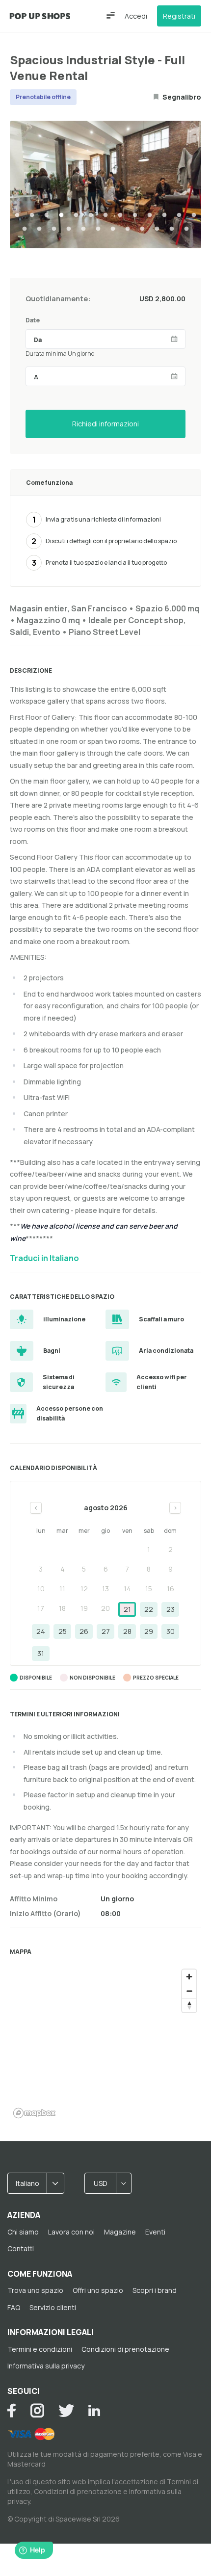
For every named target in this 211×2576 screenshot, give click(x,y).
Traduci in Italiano (44, 1258)
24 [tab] (172, 229)
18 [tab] (83, 229)
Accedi (136, 16)
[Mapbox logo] (34, 2113)
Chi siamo (23, 2232)
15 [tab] (39, 229)
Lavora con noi (71, 2232)
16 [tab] (54, 229)
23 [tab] (157, 229)
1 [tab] (17, 215)
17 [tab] (69, 229)
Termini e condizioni (40, 2349)
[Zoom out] (189, 1991)
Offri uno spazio (98, 2290)
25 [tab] (186, 229)
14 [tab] (25, 229)
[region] (105, 2043)
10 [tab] (150, 215)
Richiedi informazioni (105, 424)
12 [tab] (179, 215)
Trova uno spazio (35, 2290)
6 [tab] (91, 215)
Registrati (179, 16)
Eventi (155, 2232)
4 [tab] (61, 215)
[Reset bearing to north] (189, 2005)
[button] (111, 15)
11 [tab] (164, 215)
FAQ (14, 2307)
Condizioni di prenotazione (125, 2349)
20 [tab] (113, 229)
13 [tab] (194, 215)
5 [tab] (76, 215)
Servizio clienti (53, 2307)
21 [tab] (128, 229)
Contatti (21, 2248)
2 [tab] (32, 215)
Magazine (120, 2232)
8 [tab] (120, 215)
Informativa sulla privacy (46, 2366)
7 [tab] (105, 215)
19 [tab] (98, 229)
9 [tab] (135, 215)
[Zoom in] (189, 1977)
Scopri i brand (155, 2290)
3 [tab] (47, 215)
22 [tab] (142, 229)
